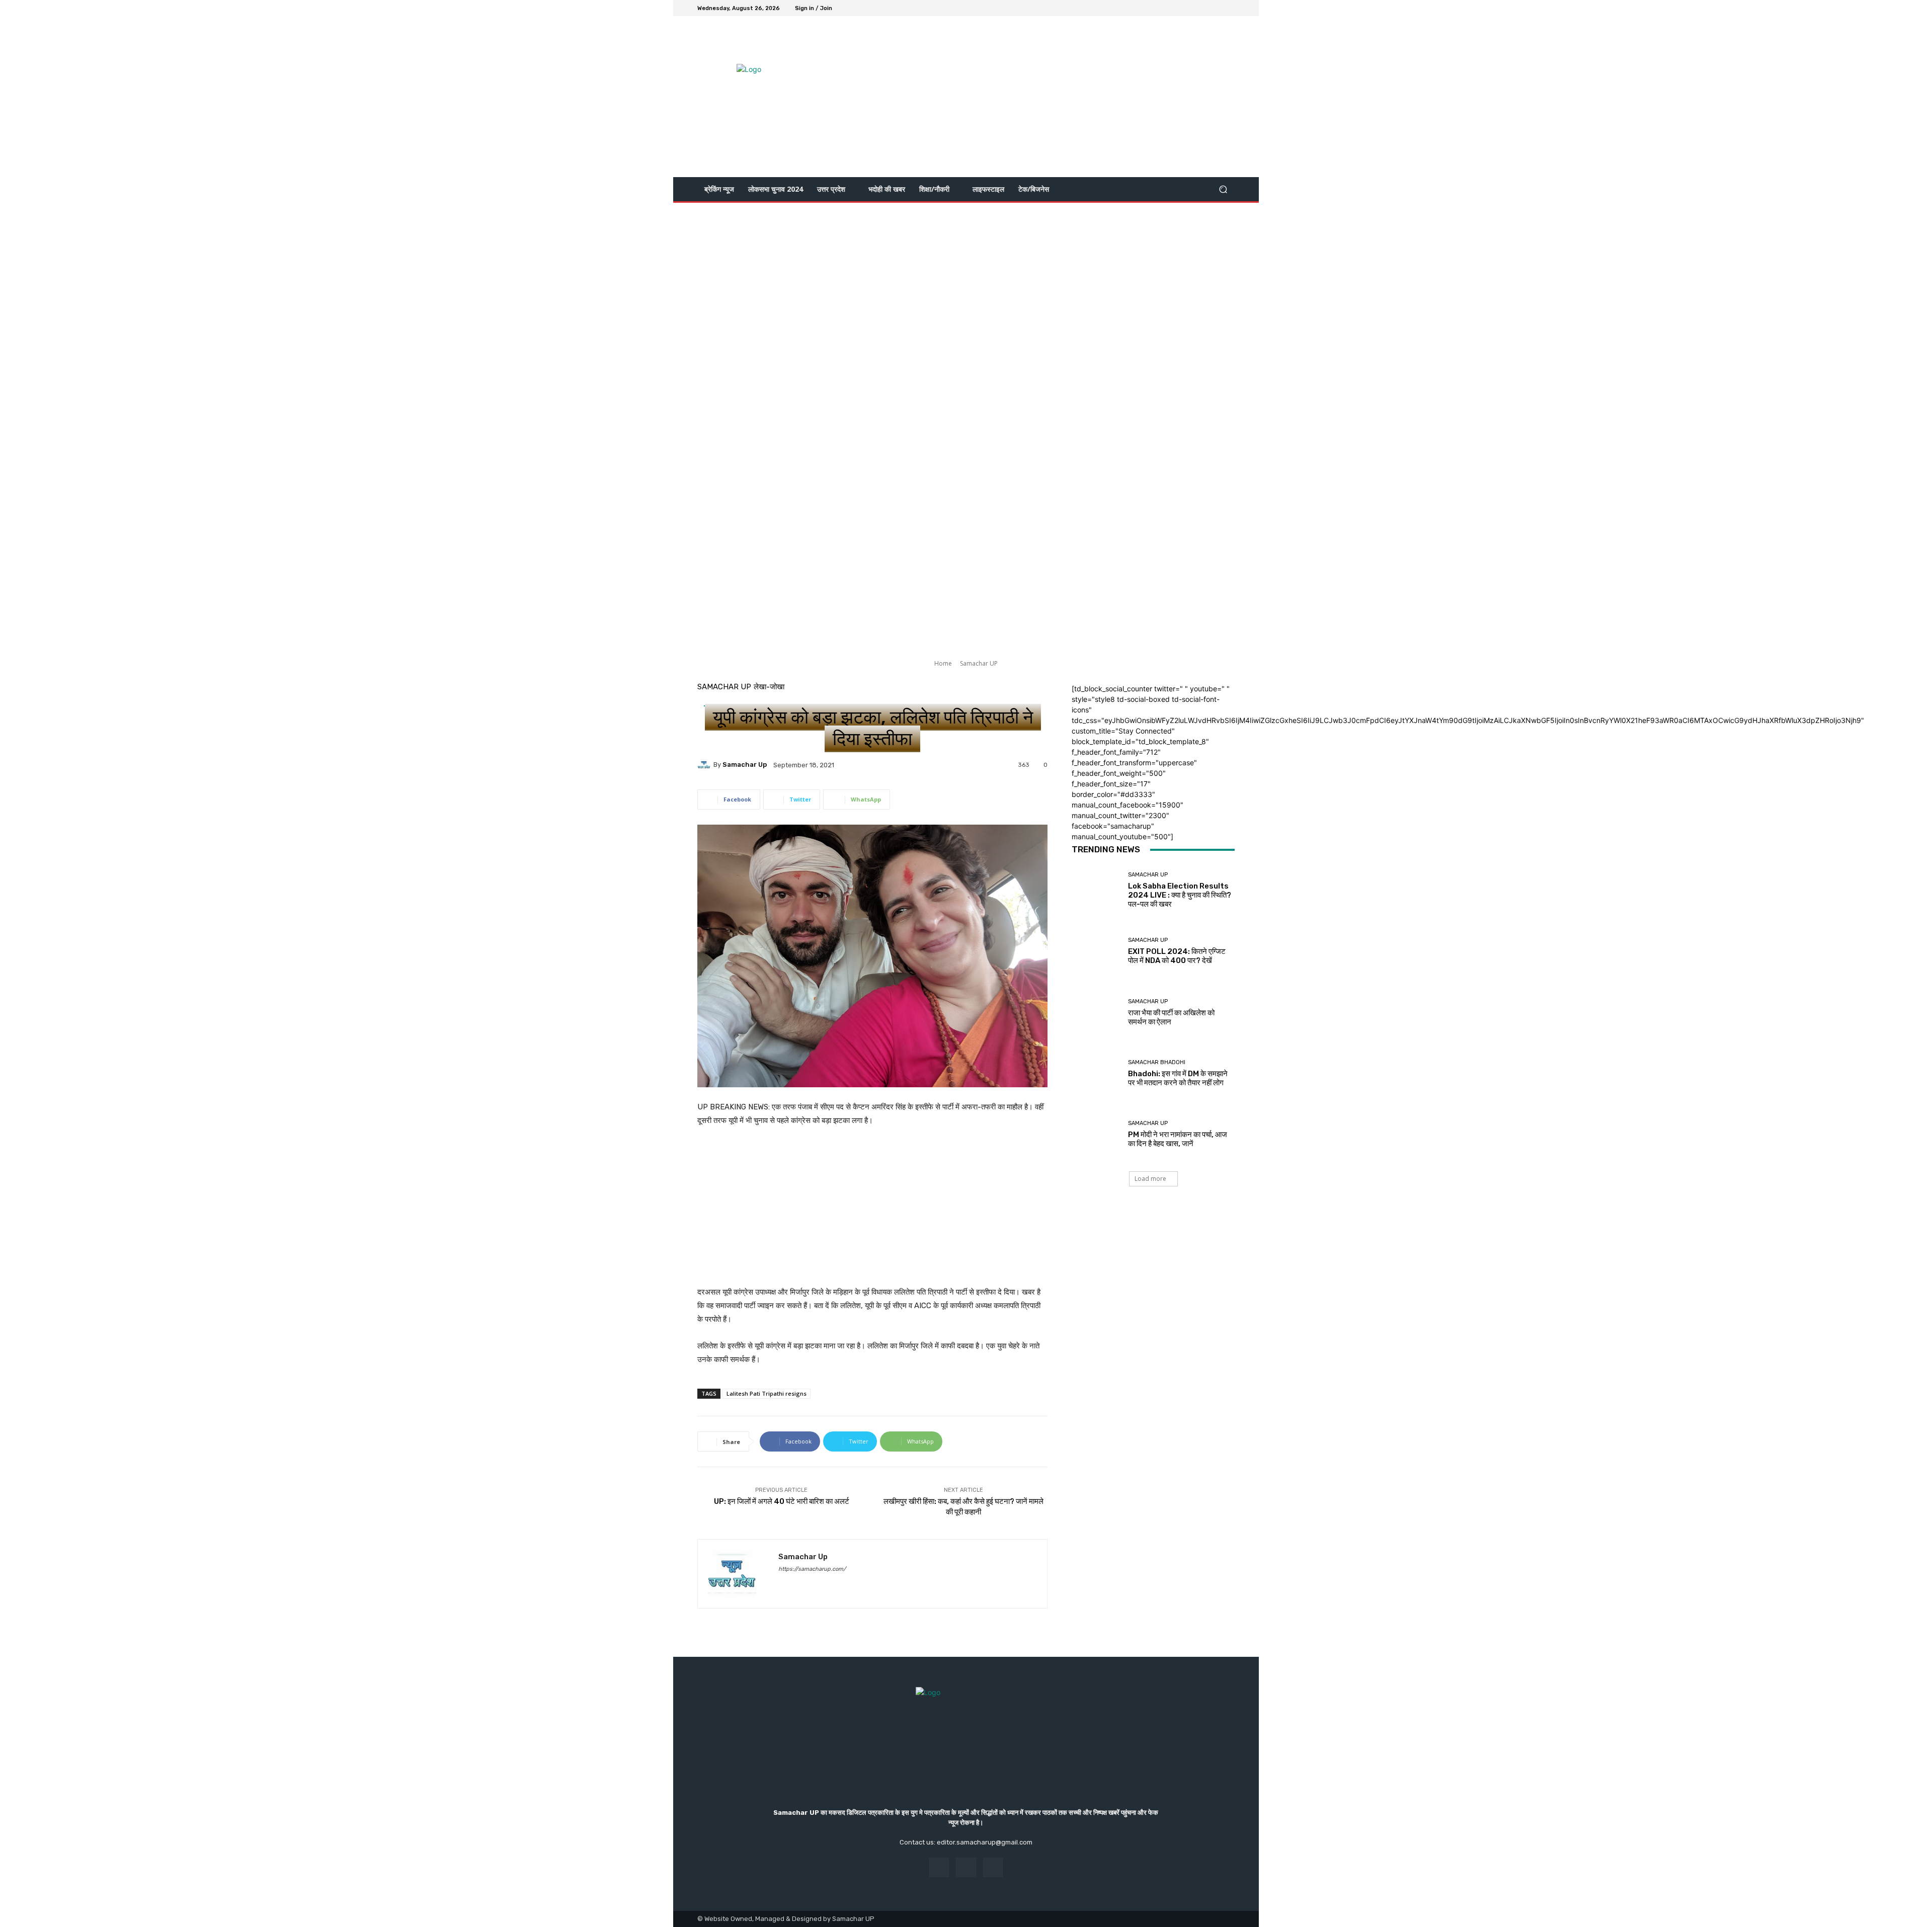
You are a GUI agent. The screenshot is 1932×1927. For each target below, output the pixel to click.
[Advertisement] (1050, 97)
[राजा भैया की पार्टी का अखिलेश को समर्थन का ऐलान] (1096, 1013)
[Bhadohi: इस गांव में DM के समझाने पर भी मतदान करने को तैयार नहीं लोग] (1096, 1073)
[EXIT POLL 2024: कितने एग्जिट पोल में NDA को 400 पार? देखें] (1096, 951)
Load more (1150, 1179)
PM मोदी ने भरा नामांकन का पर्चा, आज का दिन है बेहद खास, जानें (1178, 1139)
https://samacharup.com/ (812, 1569)
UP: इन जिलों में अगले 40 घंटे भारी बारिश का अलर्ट (782, 1501)
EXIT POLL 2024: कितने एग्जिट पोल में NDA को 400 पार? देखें (1177, 956)
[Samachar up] (705, 765)
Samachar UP (979, 663)
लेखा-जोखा (769, 687)
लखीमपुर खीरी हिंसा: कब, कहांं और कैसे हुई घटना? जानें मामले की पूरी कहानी (963, 1507)
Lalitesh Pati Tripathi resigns (767, 1393)
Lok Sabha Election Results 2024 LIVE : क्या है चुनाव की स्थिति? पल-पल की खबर (1180, 895)
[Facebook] (1192, 8)
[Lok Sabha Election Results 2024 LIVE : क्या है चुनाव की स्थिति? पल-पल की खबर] (1096, 890)
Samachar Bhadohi (1157, 1062)
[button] (1223, 189)
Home (943, 663)
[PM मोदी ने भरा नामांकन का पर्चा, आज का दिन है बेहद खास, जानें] (1096, 1134)
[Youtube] (1229, 8)
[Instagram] (1204, 8)
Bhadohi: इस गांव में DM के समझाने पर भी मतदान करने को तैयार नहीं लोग (1178, 1078)
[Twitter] (1217, 8)
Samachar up (745, 765)
